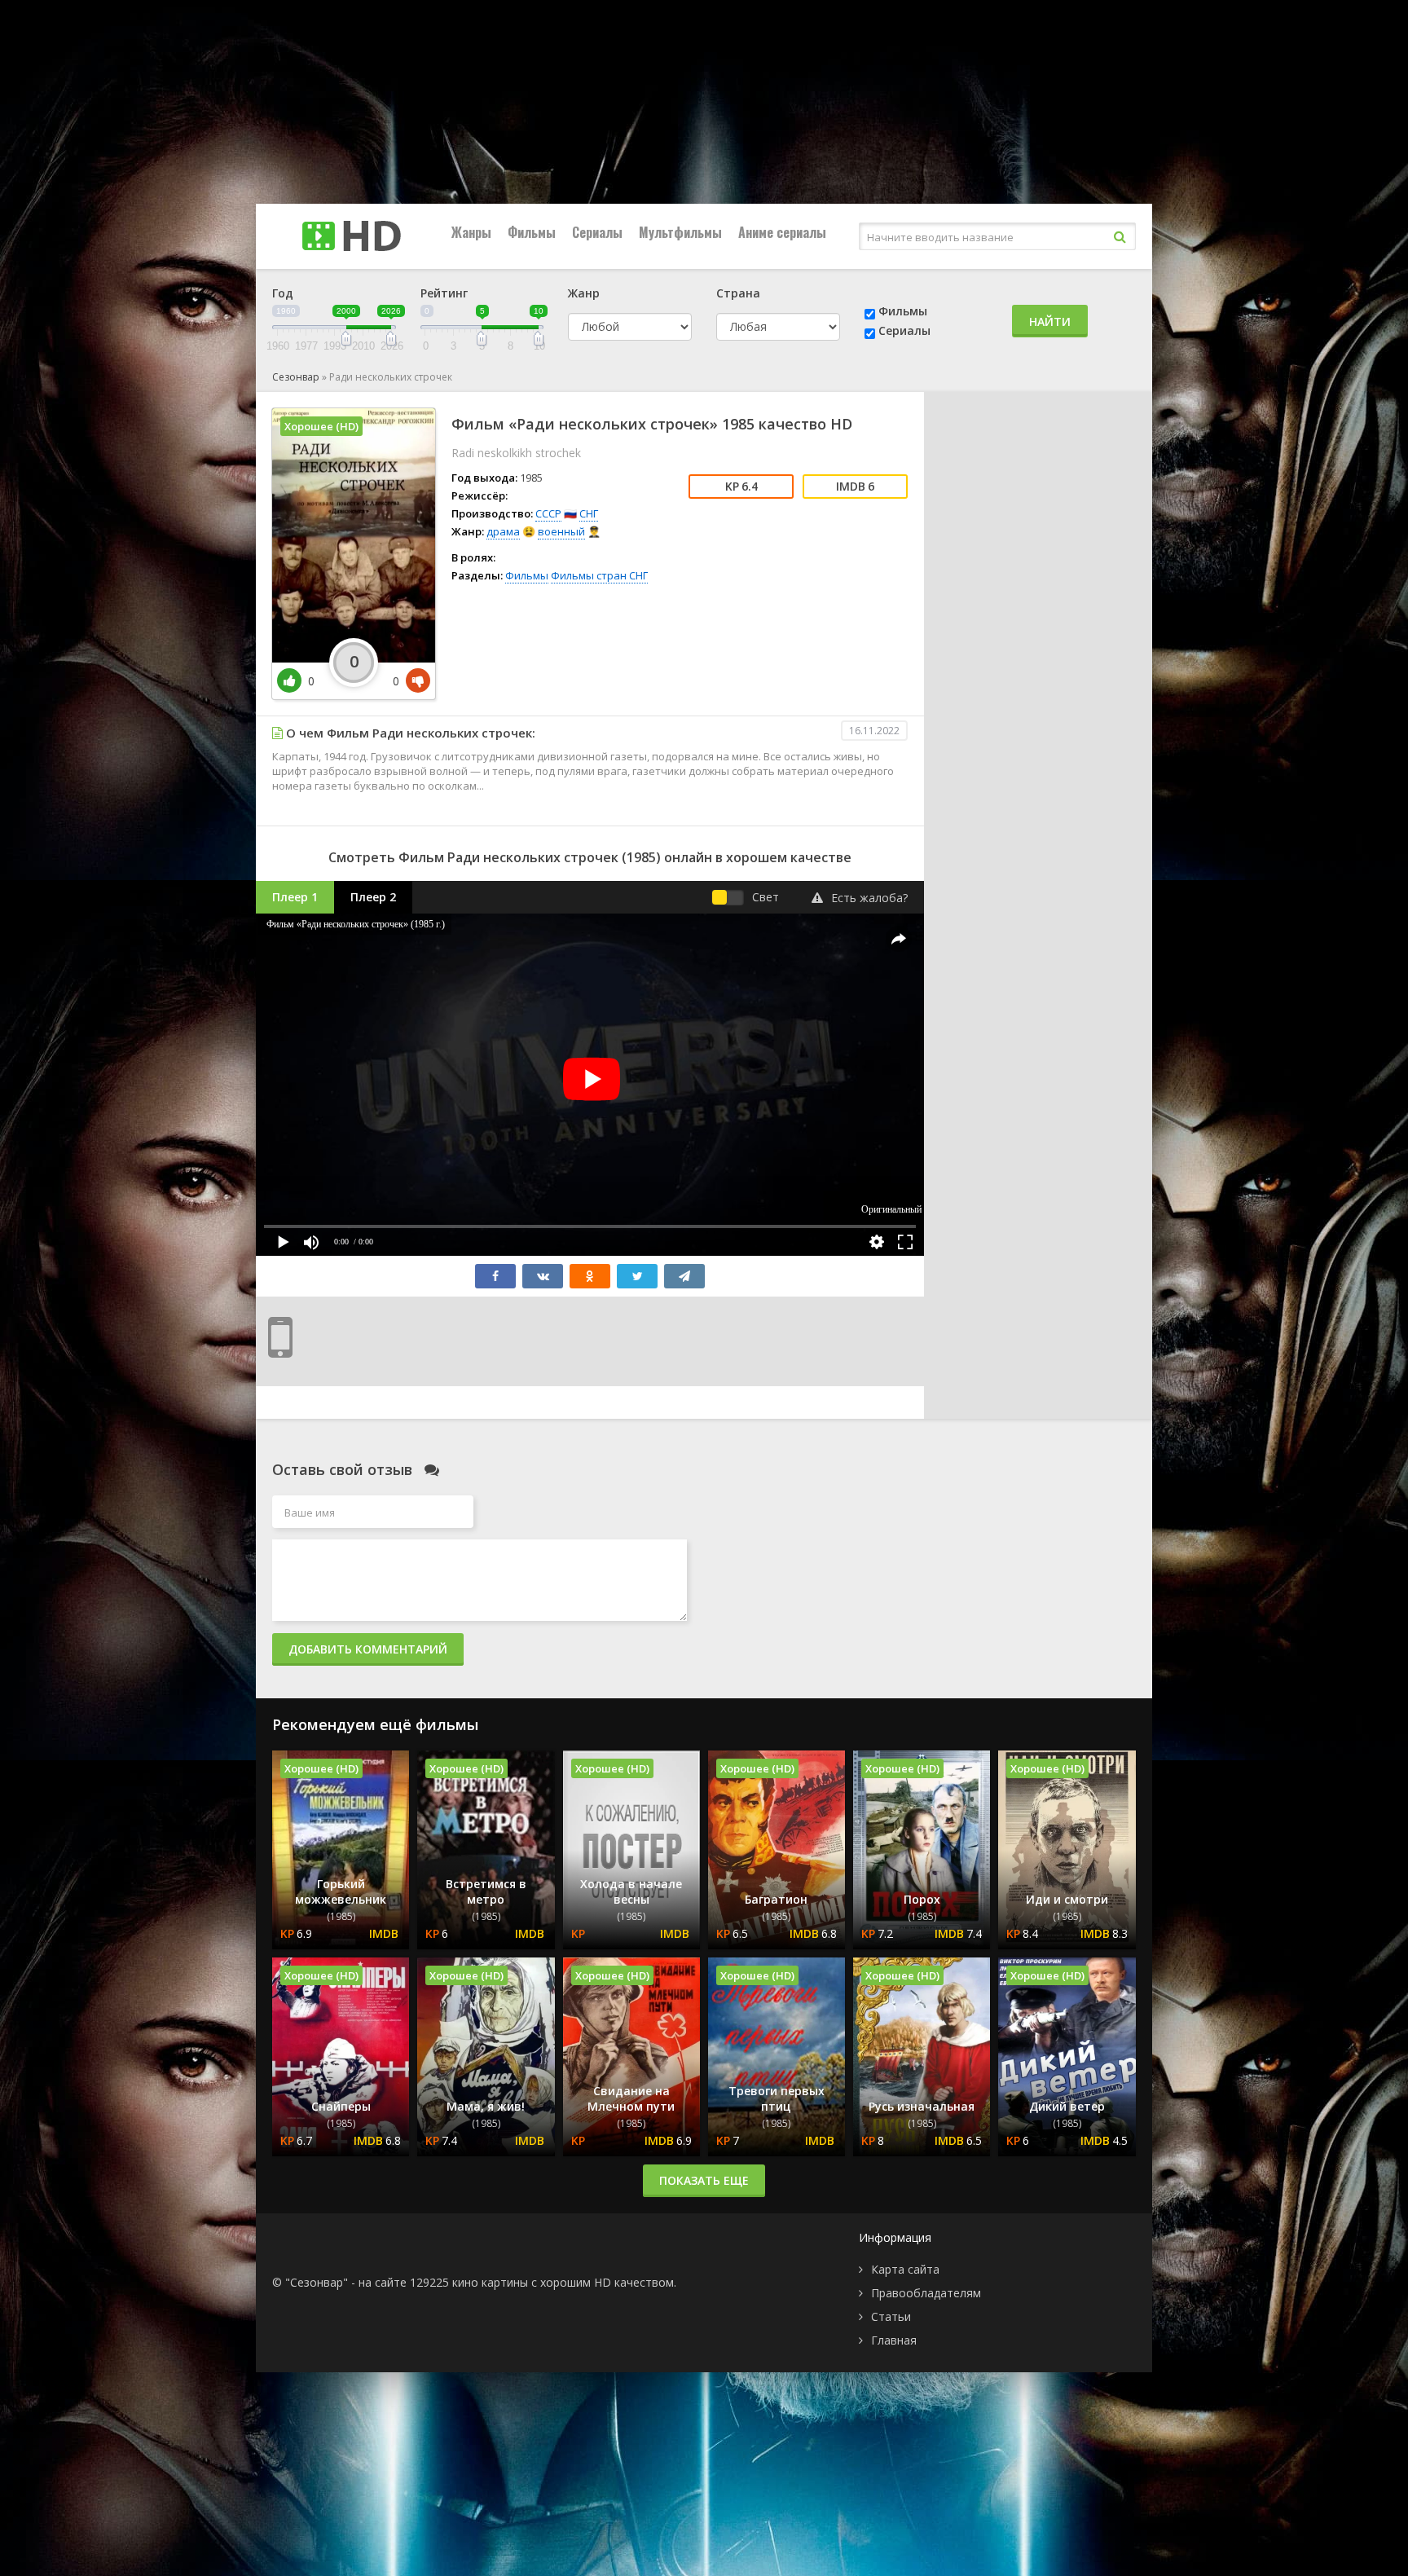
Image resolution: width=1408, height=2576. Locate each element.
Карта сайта (905, 2269)
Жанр (584, 293)
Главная (894, 2340)
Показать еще (704, 2180)
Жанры (471, 232)
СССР (548, 513)
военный (561, 531)
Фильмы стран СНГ (599, 575)
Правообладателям (926, 2293)
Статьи (891, 2316)
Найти (1050, 321)
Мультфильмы (680, 232)
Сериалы (597, 232)
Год (283, 293)
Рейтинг (444, 293)
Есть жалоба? (869, 898)
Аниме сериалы (782, 232)
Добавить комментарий (368, 1649)
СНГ (589, 513)
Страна (738, 293)
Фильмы (532, 232)
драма (503, 531)
